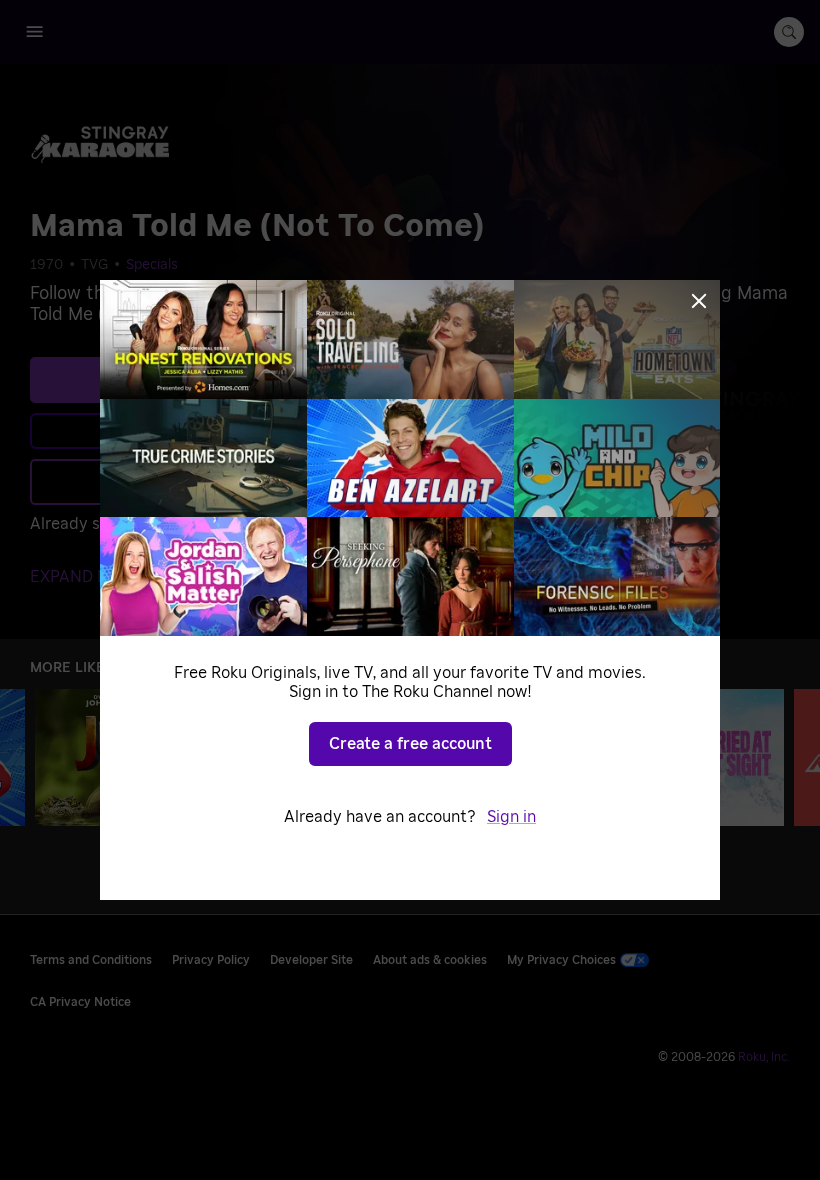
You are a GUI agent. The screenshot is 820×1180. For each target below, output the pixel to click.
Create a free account (410, 744)
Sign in (511, 817)
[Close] (699, 301)
